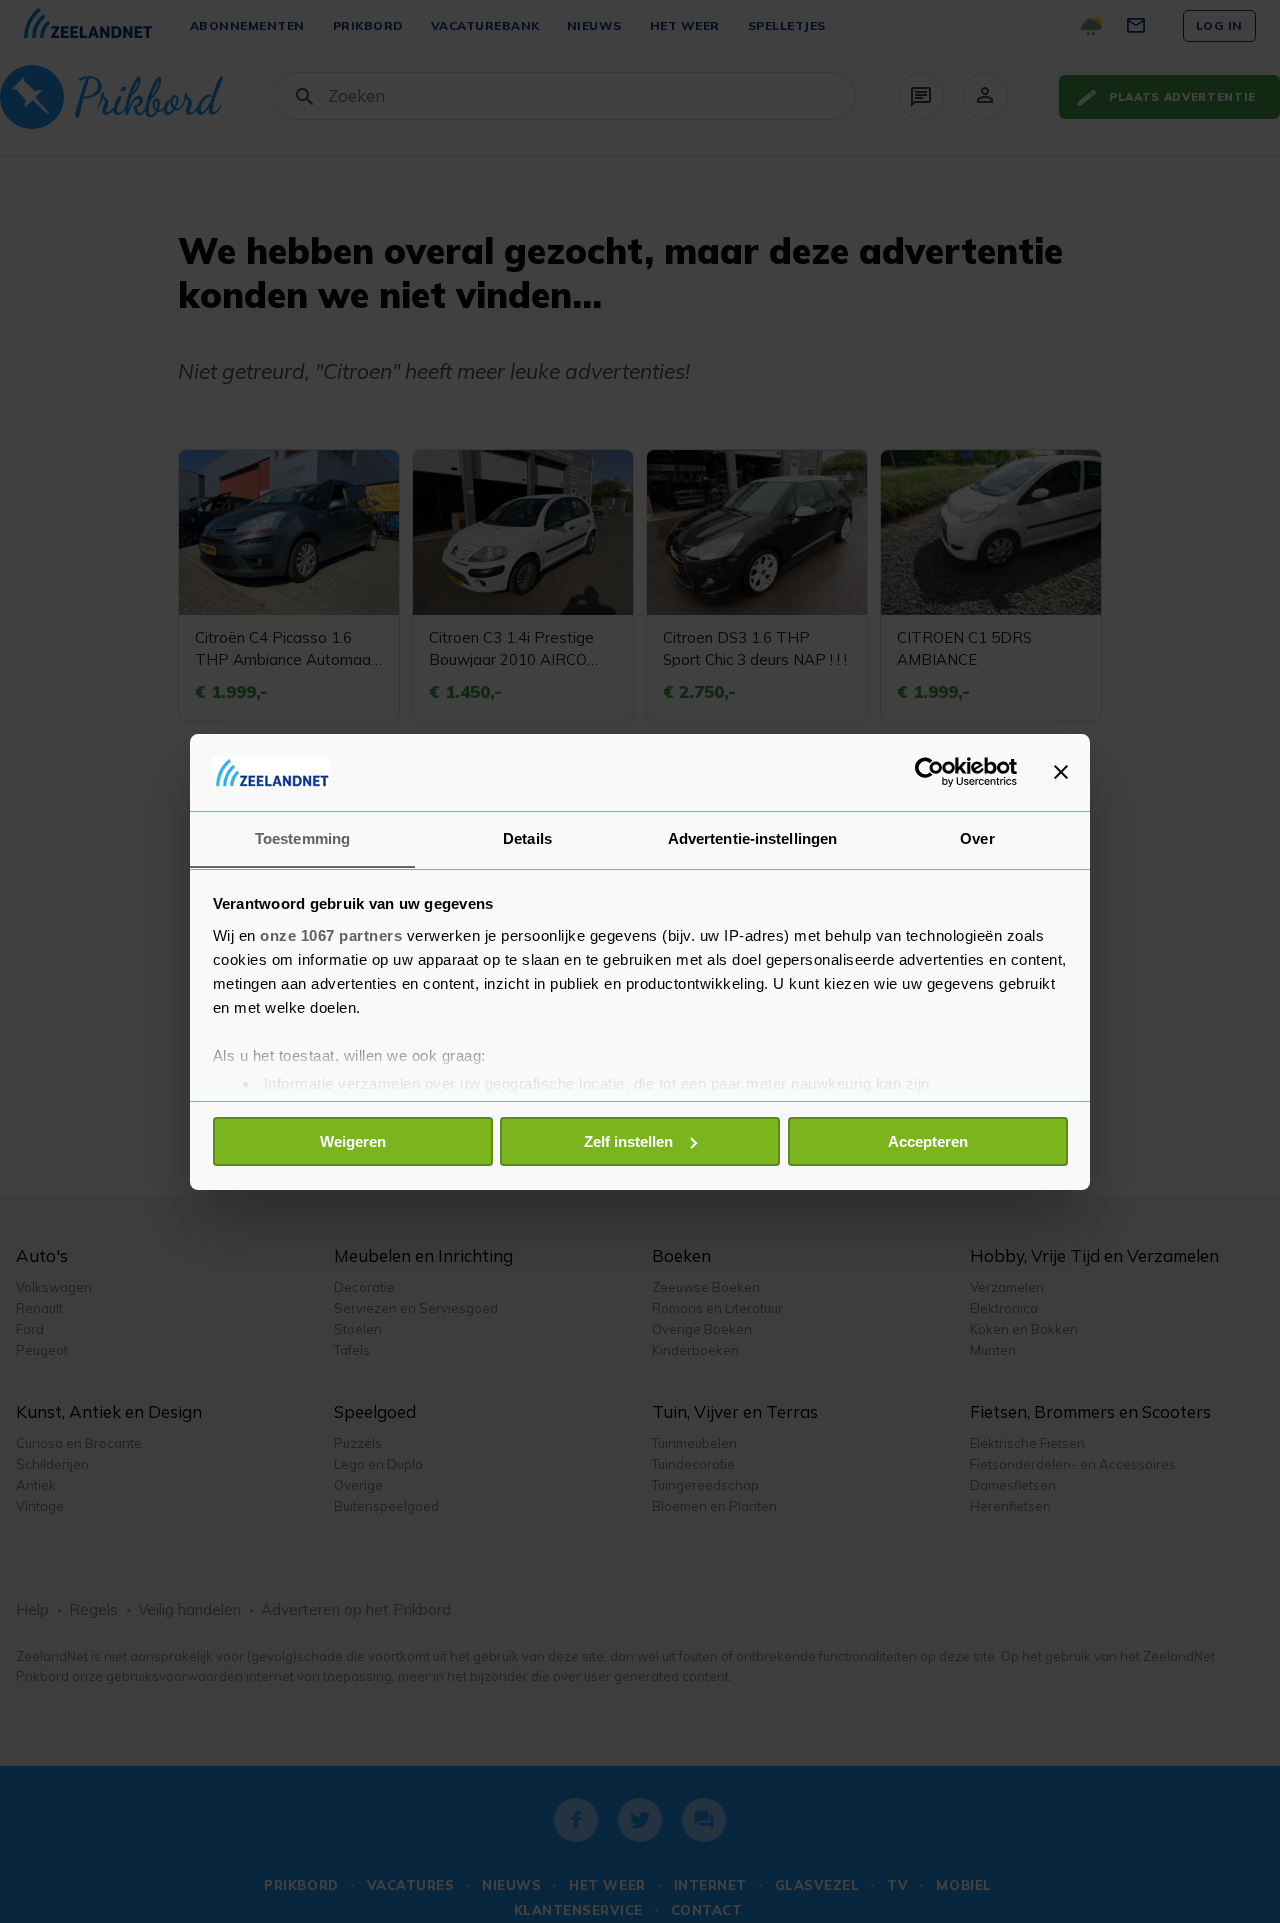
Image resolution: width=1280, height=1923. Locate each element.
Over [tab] (977, 837)
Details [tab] (527, 837)
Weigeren (353, 1141)
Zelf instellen (628, 1141)
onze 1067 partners (331, 934)
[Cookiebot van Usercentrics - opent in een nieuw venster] (929, 772)
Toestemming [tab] (302, 837)
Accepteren (928, 1141)
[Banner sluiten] (1061, 772)
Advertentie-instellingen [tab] (752, 837)
